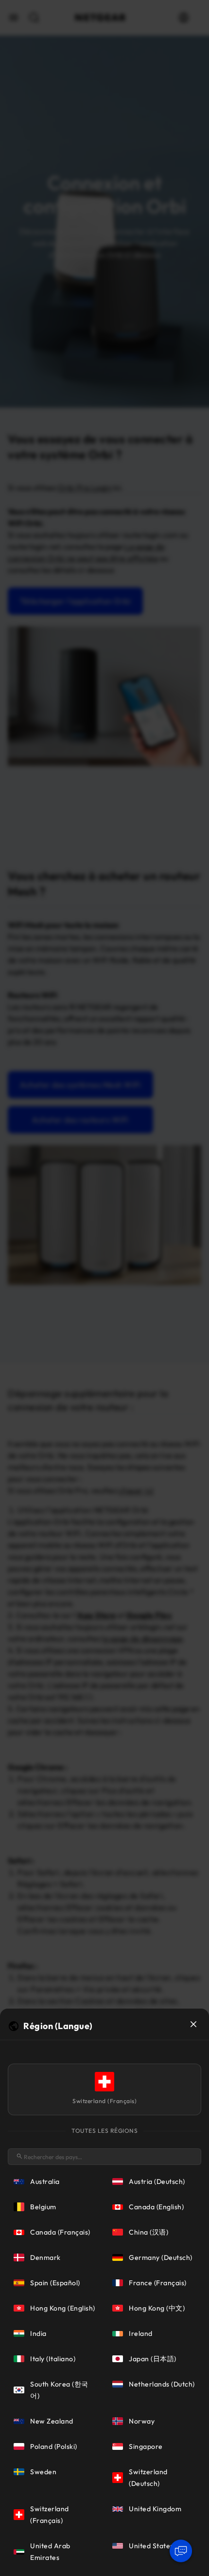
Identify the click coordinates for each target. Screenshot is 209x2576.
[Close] (193, 2024)
